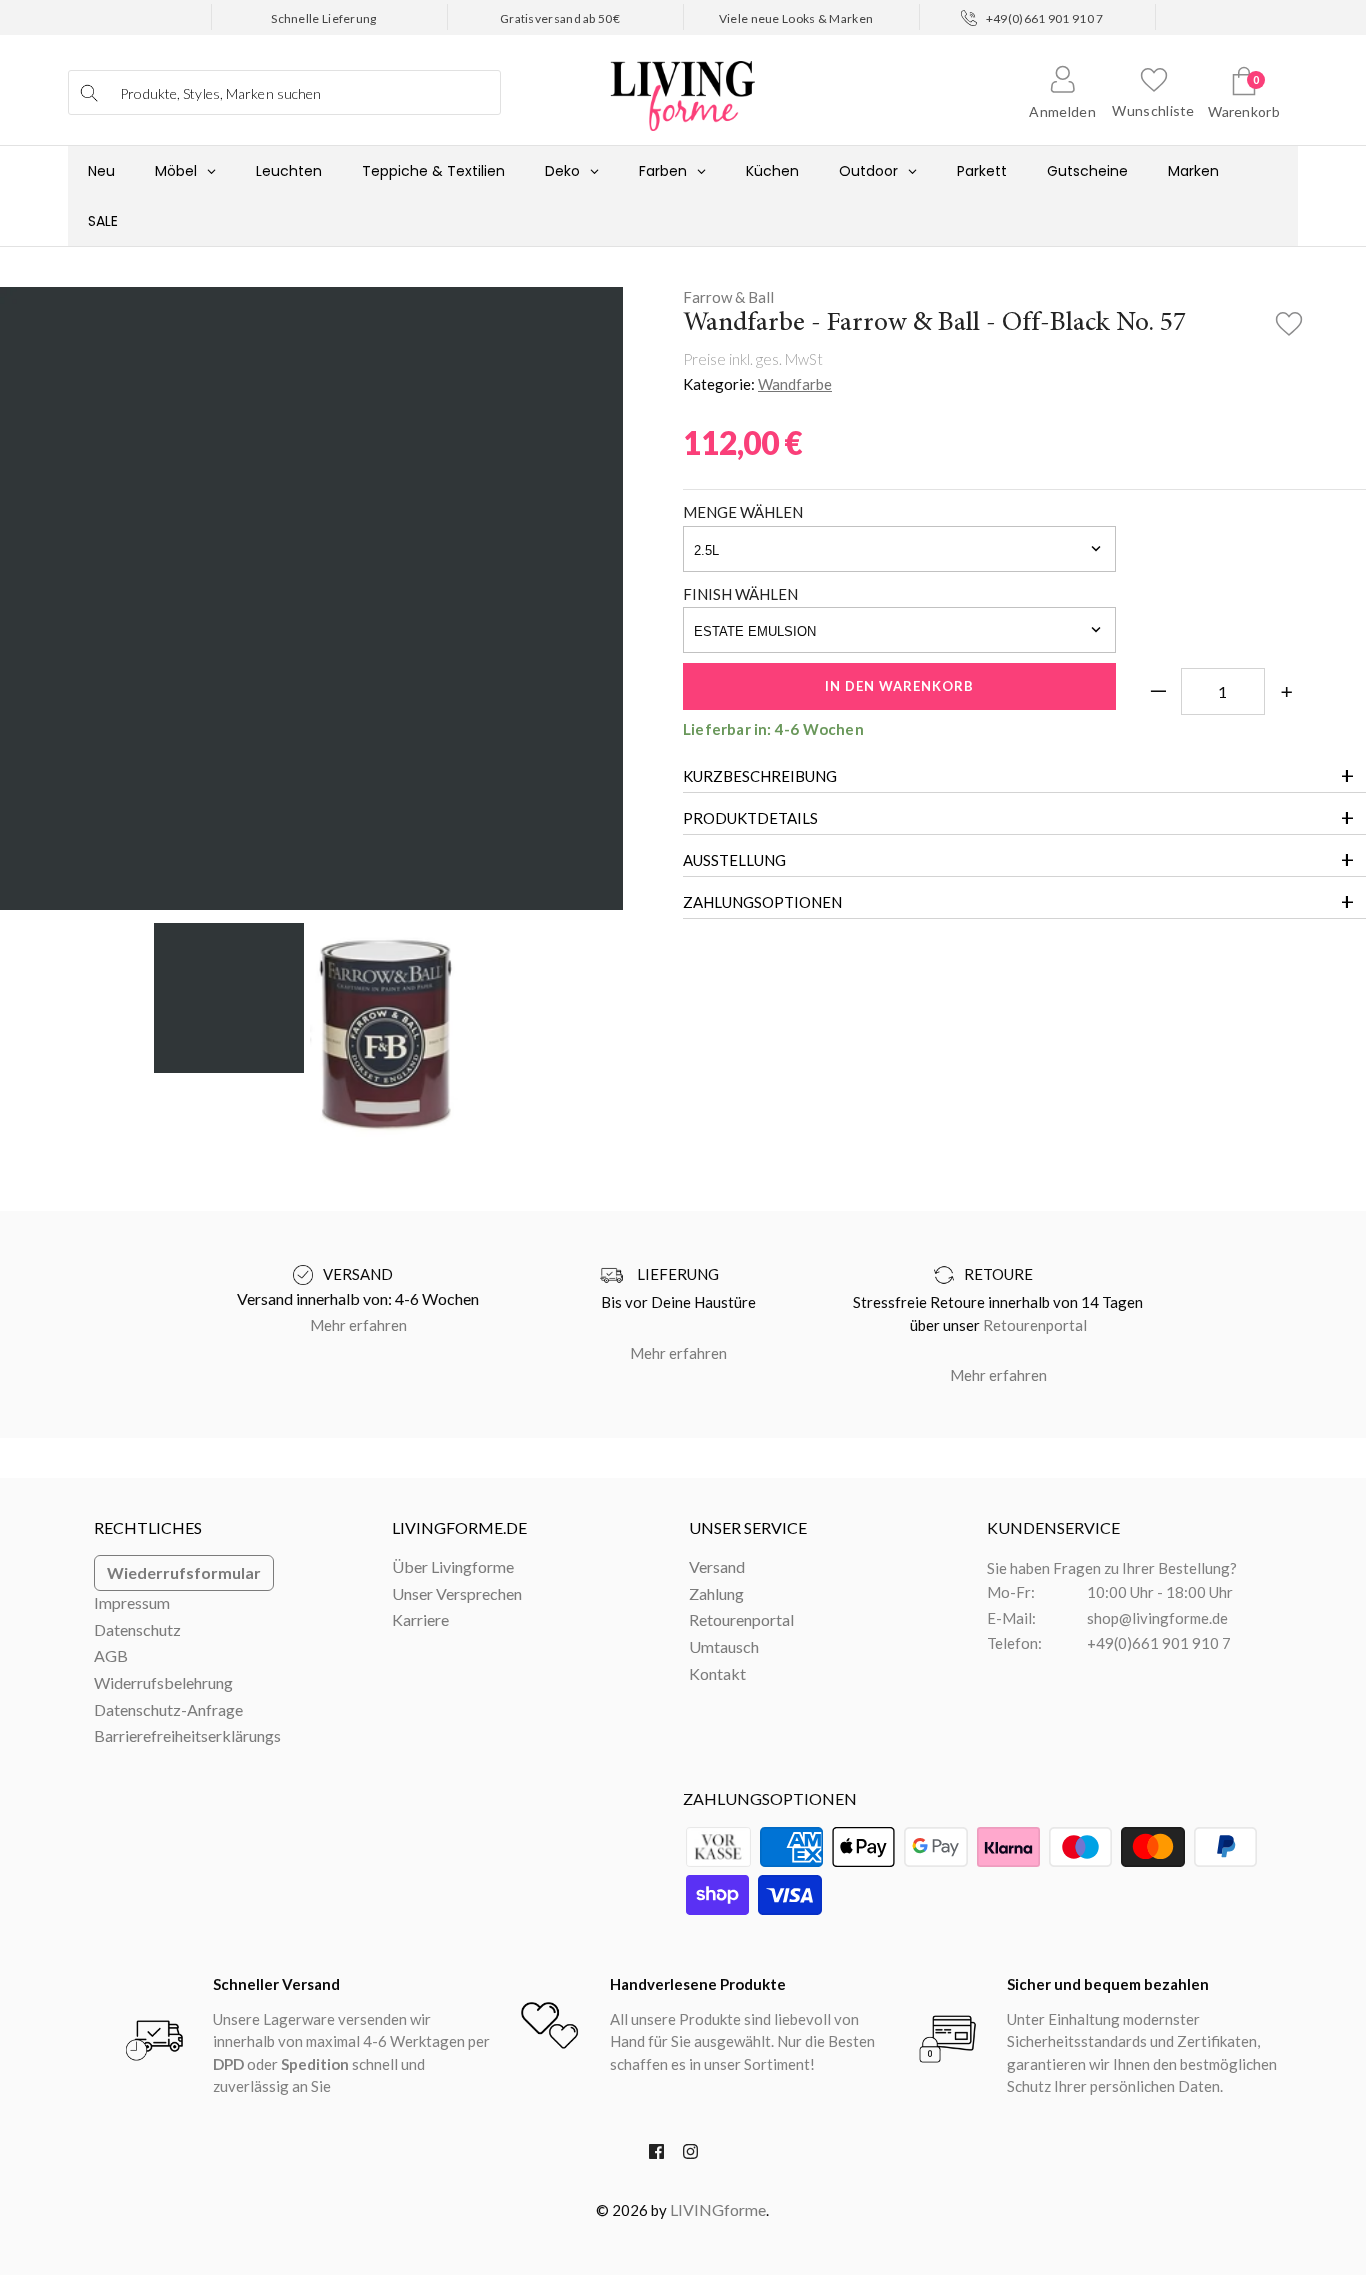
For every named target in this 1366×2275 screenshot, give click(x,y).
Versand (717, 1566)
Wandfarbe (795, 384)
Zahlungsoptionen (762, 902)
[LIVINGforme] (683, 85)
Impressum (132, 1602)
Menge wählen (743, 512)
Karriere (420, 1619)
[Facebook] (656, 2156)
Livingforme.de (459, 1527)
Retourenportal (1035, 1325)
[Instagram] (690, 2156)
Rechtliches (148, 1527)
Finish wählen (740, 594)
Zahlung (716, 1593)
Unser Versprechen (457, 1593)
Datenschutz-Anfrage (168, 1709)
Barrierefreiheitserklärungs (187, 1735)
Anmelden (1062, 111)
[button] (1289, 318)
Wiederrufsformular (184, 1572)
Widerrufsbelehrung (163, 1682)
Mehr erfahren (358, 1325)
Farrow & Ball (728, 297)
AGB (111, 1655)
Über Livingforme (453, 1566)
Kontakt (717, 1673)
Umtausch (724, 1646)
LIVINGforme (718, 2209)
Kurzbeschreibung (760, 776)
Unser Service (748, 1527)
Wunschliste (1153, 110)
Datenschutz (137, 1629)
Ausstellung (734, 860)
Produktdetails (750, 818)
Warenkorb (1244, 111)
